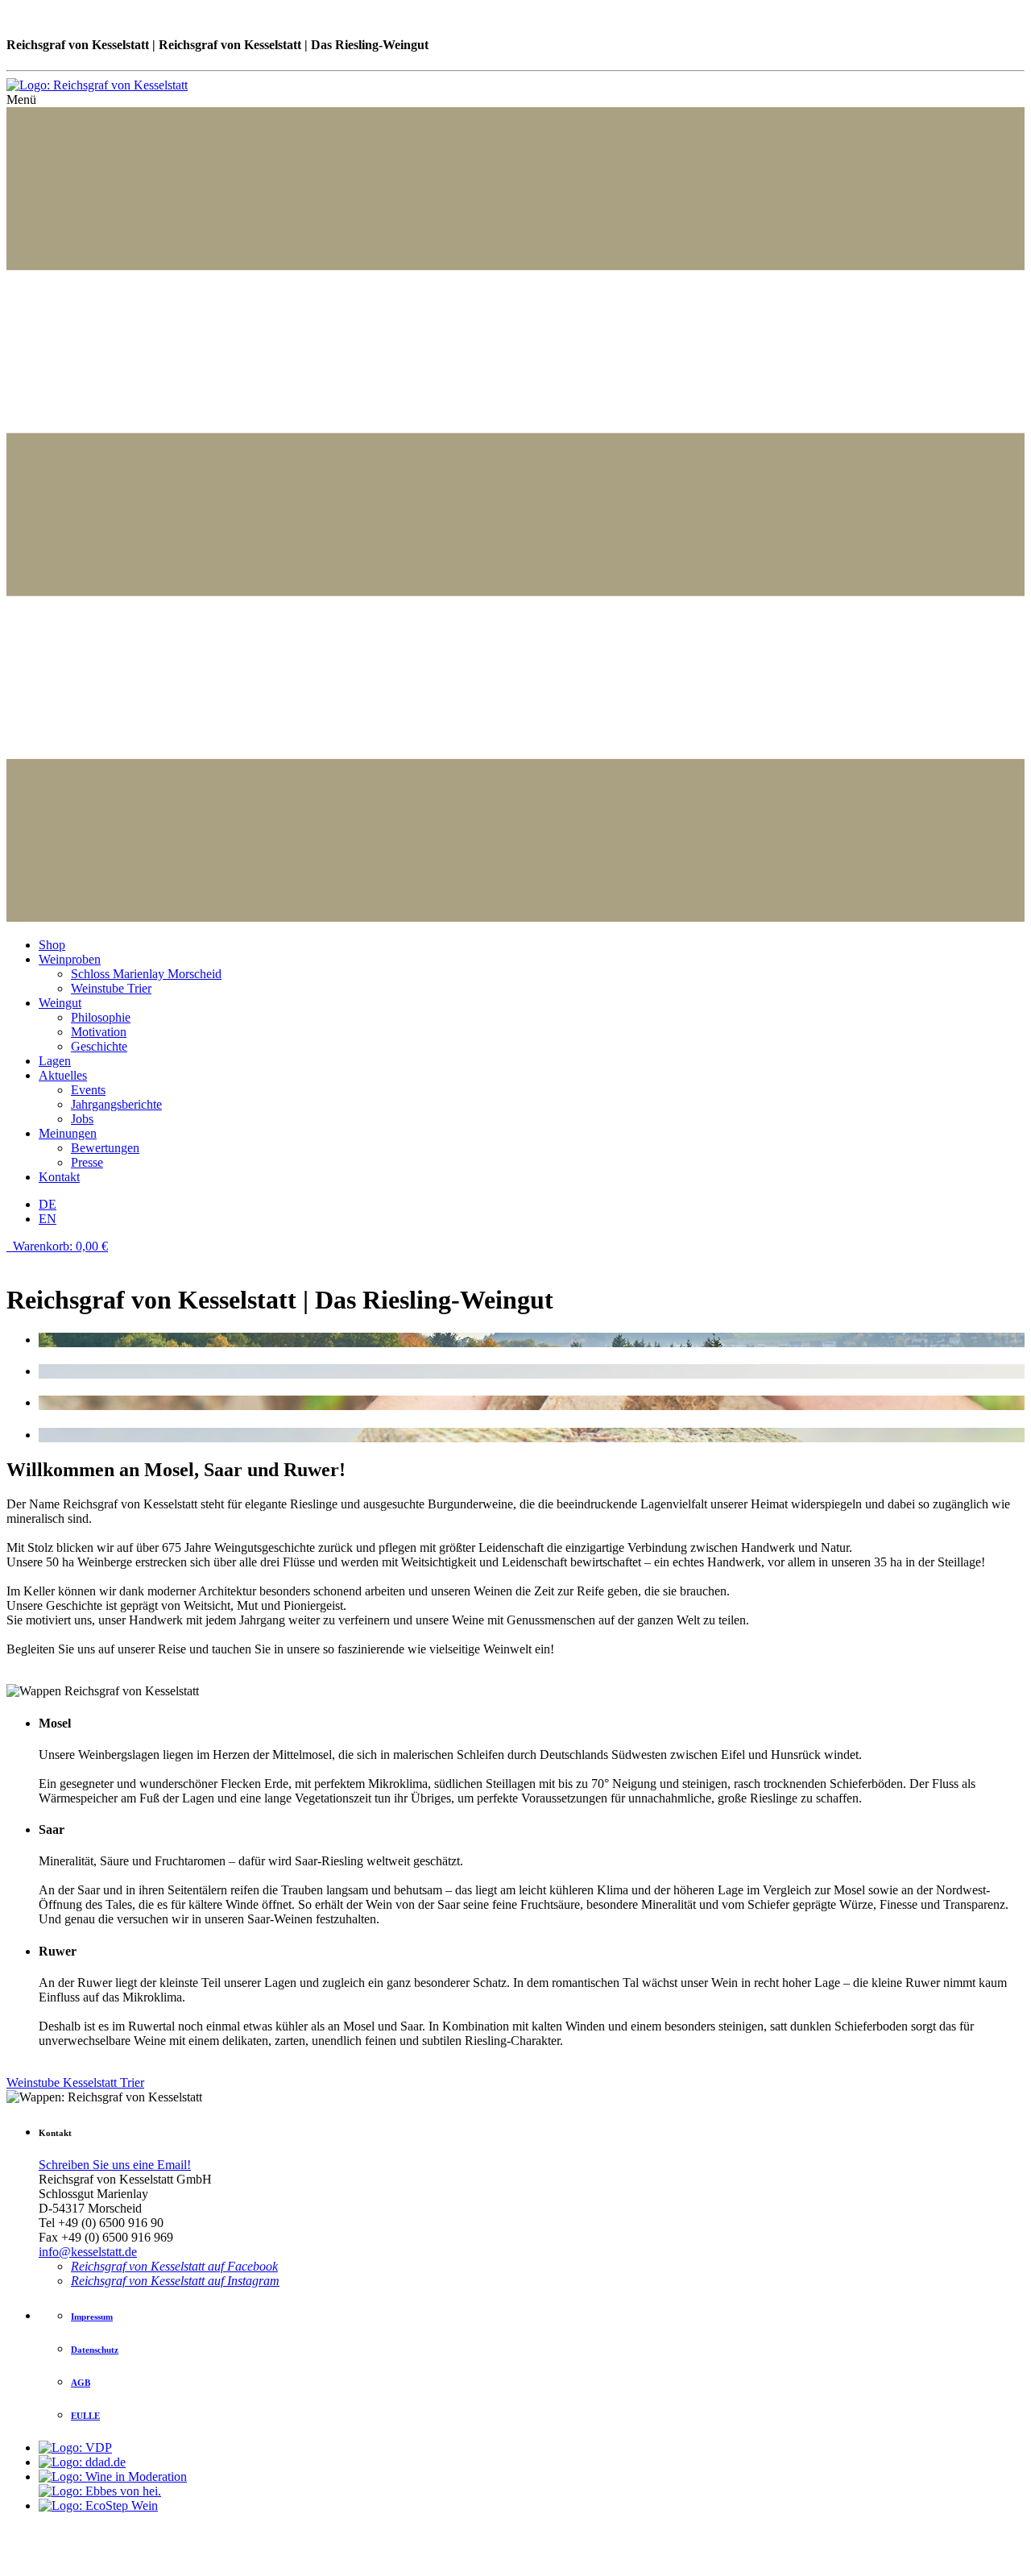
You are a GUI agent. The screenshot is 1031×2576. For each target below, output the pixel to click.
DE (48, 1204)
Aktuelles (63, 1075)
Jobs (82, 1119)
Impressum (92, 2317)
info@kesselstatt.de (88, 2252)
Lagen (55, 1061)
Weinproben (70, 959)
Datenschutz (95, 2350)
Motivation (99, 1032)
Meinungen (68, 1133)
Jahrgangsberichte (116, 1104)
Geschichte (99, 1046)
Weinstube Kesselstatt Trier (75, 2082)
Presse (87, 1162)
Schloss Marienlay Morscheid (146, 974)
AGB (81, 2383)
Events (88, 1090)
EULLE (85, 2416)
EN (48, 1219)
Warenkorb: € (59, 1246)
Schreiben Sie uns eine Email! (115, 2165)
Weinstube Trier (111, 988)
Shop (52, 945)
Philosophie (101, 1017)
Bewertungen (105, 1148)
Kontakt (59, 1177)
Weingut (60, 1003)
